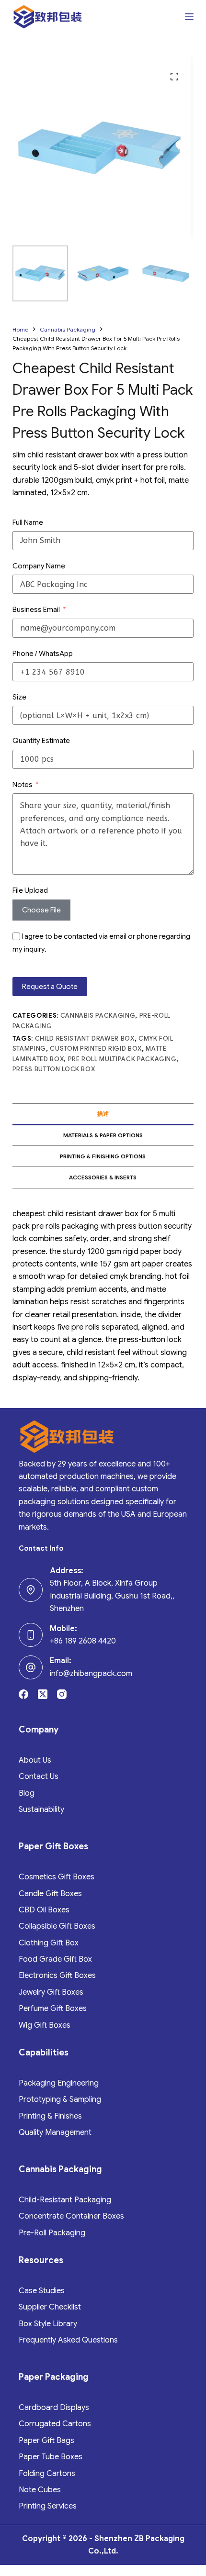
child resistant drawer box (85, 1038)
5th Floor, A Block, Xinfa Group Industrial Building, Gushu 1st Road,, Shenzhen (112, 1596)
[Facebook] (23, 1694)
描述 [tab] (103, 1114)
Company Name (39, 566)
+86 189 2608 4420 (83, 1641)
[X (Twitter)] (43, 1694)
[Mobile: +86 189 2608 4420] (31, 1635)
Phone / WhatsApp (43, 654)
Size (19, 697)
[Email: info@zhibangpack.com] (31, 1667)
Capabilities (44, 2053)
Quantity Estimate (41, 741)
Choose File (41, 910)
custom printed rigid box (96, 1049)
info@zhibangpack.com (91, 1674)
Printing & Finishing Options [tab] (103, 1156)
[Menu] (189, 17)
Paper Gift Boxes (53, 1846)
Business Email (36, 610)
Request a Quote (50, 987)
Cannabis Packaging (98, 1016)
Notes (23, 785)
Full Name (28, 522)
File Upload (30, 890)
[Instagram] (62, 1694)
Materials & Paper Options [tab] (103, 1135)
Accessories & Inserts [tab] (103, 1177)
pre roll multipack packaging (122, 1059)
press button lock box (54, 1069)
